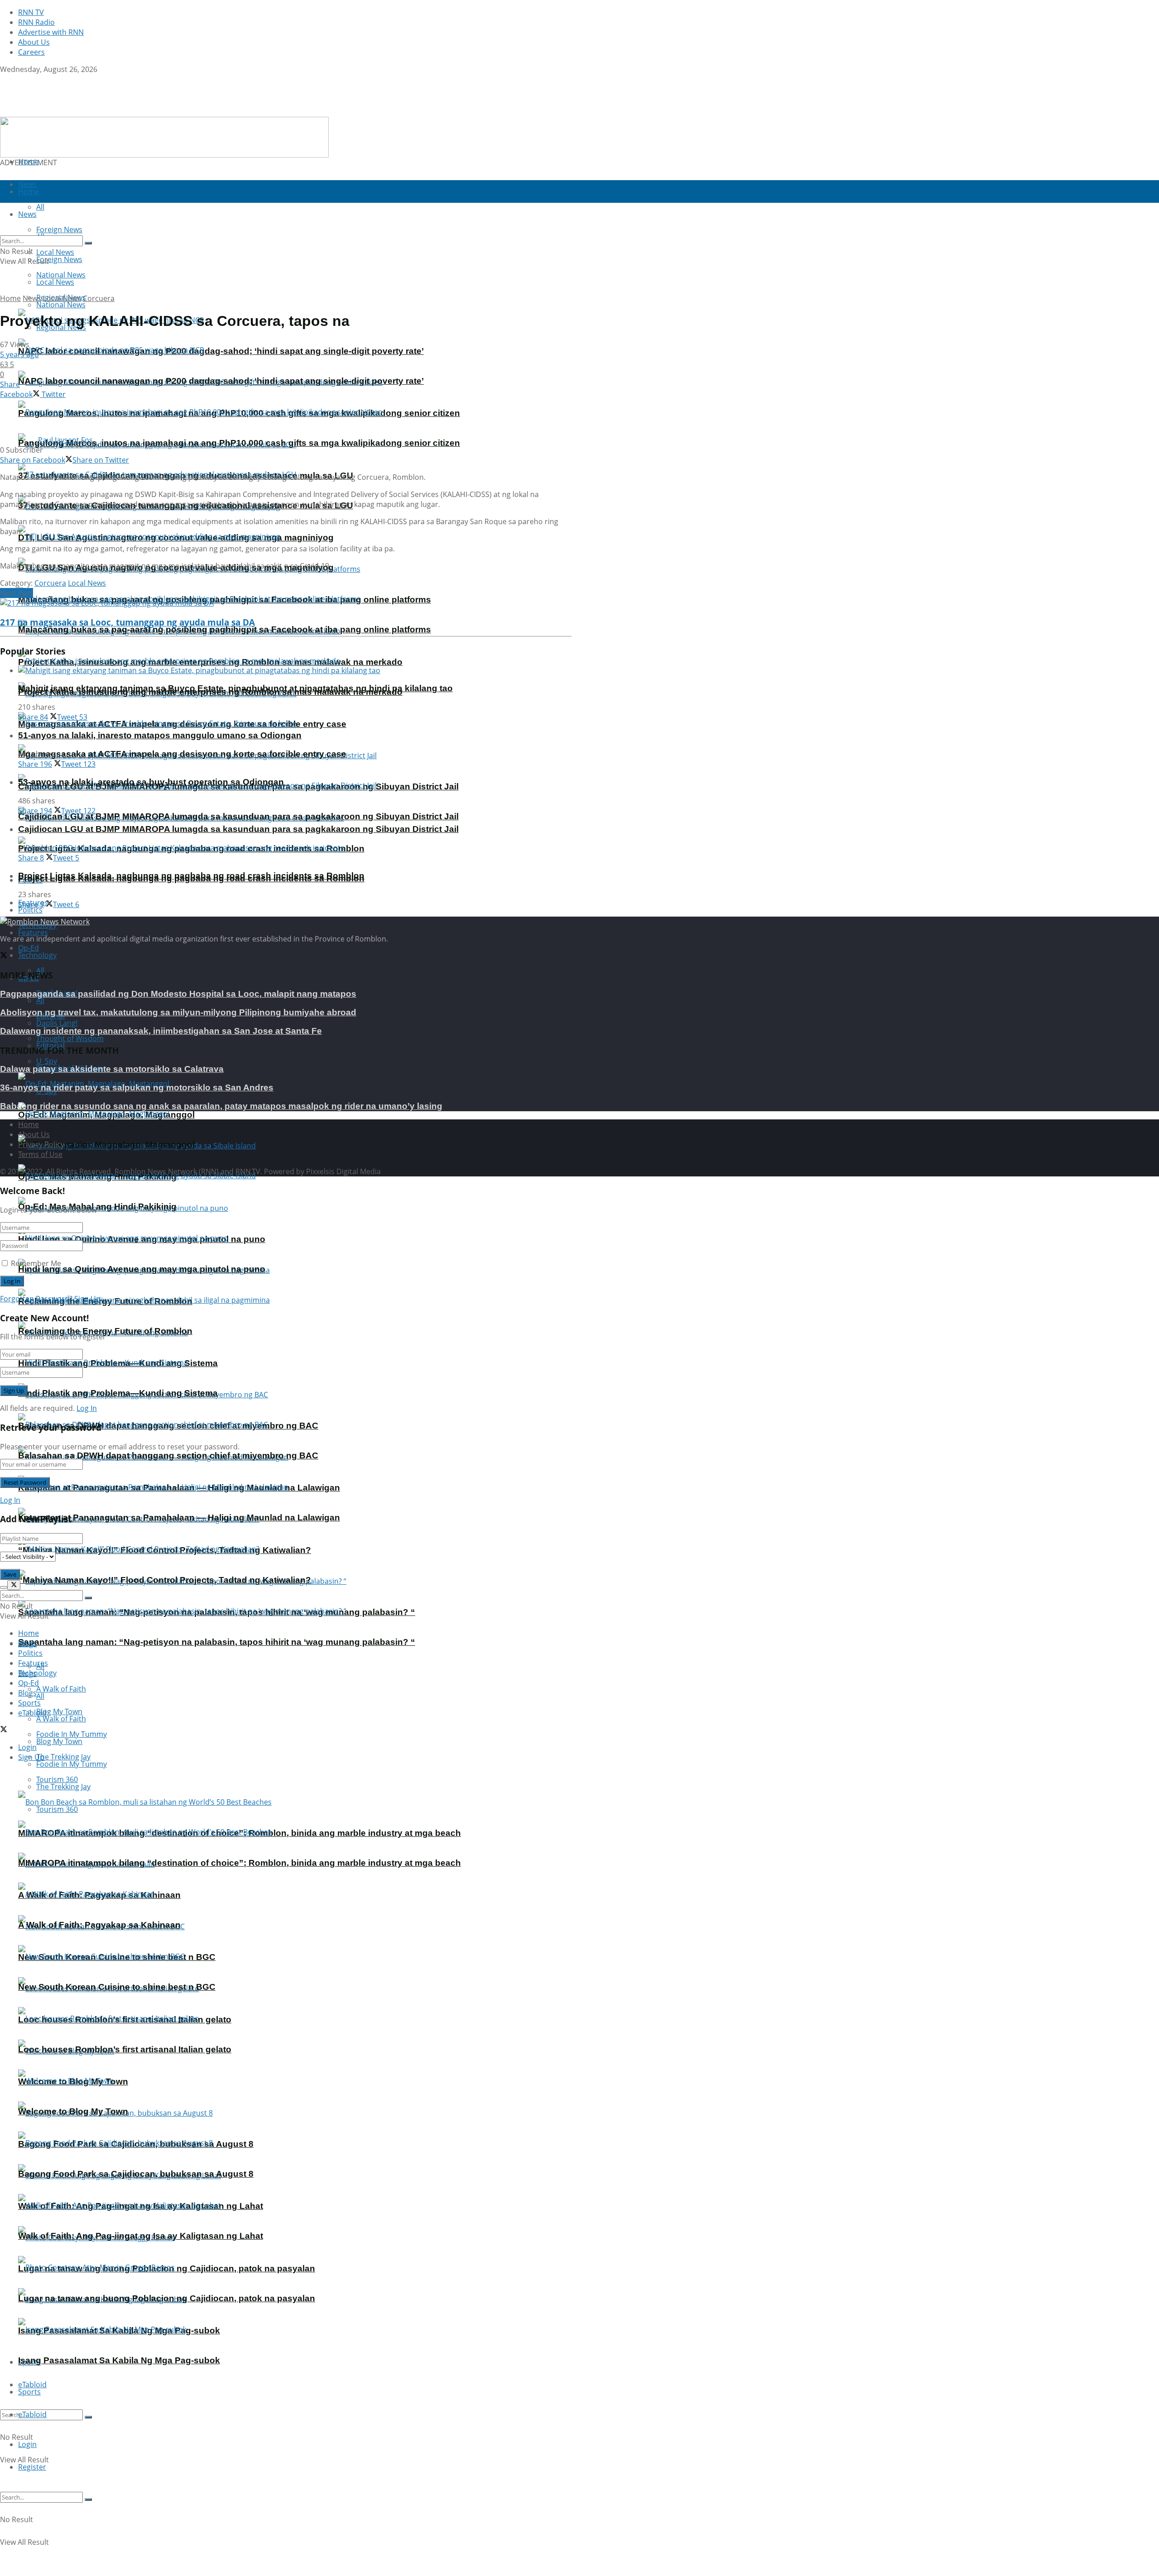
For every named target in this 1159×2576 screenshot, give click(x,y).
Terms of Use (40, 1154)
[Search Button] (88, 2417)
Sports (29, 2392)
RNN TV (31, 12)
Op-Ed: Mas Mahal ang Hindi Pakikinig (97, 1207)
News (32, 298)
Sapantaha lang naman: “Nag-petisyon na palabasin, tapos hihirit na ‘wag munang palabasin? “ (217, 1642)
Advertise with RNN (51, 32)
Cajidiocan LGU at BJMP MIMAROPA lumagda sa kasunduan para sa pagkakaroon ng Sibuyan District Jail (238, 816)
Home (29, 162)
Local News (55, 282)
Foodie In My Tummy (72, 1764)
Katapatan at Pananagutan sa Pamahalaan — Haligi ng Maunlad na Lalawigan (179, 1517)
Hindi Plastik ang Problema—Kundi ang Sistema (118, 1393)
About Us (34, 42)
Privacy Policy (41, 1144)
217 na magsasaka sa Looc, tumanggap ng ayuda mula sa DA (127, 622)
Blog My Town (59, 1741)
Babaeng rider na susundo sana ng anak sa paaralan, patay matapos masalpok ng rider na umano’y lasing (221, 1106)
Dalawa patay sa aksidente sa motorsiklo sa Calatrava (112, 1069)
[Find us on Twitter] (4, 79)
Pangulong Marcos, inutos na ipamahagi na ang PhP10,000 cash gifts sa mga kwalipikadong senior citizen (239, 443)
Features (33, 932)
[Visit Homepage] (57, 112)
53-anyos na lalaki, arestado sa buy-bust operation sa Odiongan (151, 782)
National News (61, 305)
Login (27, 2444)
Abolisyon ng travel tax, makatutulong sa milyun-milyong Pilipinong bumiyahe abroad (178, 1012)
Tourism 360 (57, 1809)
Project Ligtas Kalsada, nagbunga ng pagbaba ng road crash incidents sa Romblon (191, 876)
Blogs (27, 1693)
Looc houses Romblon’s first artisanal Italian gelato (125, 2049)
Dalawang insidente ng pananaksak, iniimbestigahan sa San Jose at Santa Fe (161, 1031)
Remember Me (36, 1263)
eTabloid (32, 2414)
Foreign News (59, 259)
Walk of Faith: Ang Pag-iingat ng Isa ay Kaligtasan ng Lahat (141, 2236)
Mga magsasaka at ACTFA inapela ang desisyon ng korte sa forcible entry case (182, 754)
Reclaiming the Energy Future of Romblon (105, 1331)
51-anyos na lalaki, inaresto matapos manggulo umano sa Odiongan (160, 735)
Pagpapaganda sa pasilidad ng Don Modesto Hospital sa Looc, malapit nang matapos (178, 994)
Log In (87, 1408)
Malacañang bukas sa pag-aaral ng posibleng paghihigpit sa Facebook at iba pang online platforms (225, 629)
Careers (31, 52)
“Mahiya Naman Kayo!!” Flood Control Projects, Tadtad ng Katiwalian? (165, 1580)
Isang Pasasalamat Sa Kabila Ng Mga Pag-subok (119, 2360)
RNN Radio (36, 22)
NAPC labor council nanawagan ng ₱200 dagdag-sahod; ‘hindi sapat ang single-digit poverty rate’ (221, 351)
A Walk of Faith (61, 1689)
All (40, 1000)
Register (32, 2467)
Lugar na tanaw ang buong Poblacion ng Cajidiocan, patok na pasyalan (167, 2298)
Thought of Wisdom (70, 1038)
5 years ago (19, 354)
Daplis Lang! (57, 1023)
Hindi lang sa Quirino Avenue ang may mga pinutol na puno (142, 1269)
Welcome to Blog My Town (73, 2111)
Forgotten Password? (36, 1299)
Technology (37, 955)
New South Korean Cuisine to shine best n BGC (117, 1987)
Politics (30, 910)
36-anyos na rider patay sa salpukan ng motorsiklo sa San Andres (137, 1087)
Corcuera (99, 298)
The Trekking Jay (63, 1787)
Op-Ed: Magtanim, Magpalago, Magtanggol (106, 1145)
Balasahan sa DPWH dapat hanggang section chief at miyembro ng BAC (168, 1455)
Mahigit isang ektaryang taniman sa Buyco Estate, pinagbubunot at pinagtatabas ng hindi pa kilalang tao (235, 688)
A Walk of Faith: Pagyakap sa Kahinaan (99, 1925)
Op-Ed (29, 1683)
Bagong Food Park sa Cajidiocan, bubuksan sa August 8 (136, 2174)
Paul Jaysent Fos (65, 440)
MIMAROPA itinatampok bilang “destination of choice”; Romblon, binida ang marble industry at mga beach (239, 1863)
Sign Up (87, 1299)
